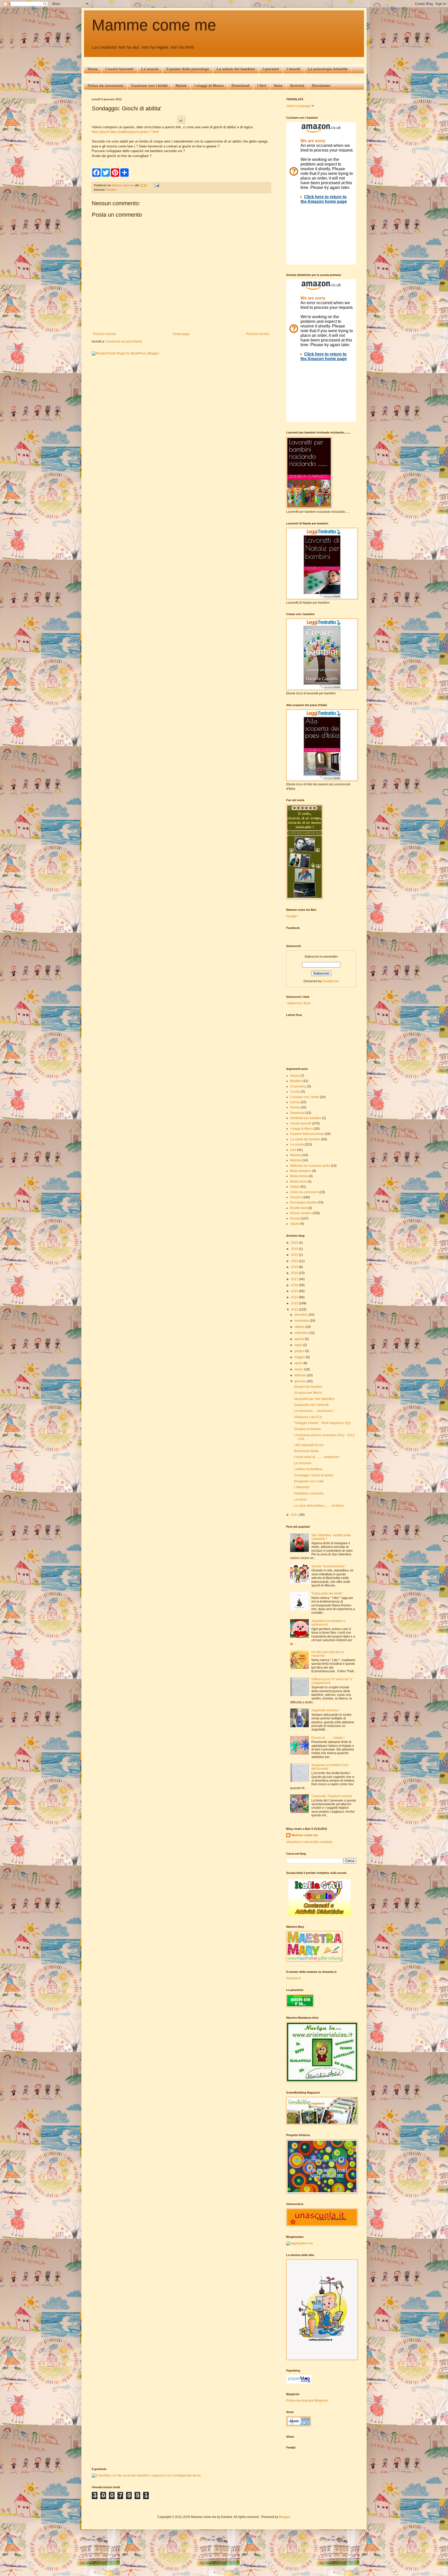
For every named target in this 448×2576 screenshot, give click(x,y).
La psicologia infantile (328, 69)
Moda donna (299, 1176)
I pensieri (271, 69)
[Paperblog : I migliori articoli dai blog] (299, 2382)
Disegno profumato (307, 1429)
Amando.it (293, 1978)
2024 (295, 1249)
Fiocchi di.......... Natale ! (328, 1738)
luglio (299, 1345)
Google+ (292, 916)
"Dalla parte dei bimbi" (327, 1593)
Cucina (295, 1092)
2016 (295, 1285)
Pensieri (111, 190)
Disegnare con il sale (309, 1481)
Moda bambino (301, 1171)
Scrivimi (297, 86)
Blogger (284, 2517)
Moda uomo (299, 1182)
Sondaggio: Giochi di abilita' (314, 1475)
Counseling (298, 1086)
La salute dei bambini (236, 69)
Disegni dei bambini (308, 1387)
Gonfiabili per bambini (306, 1118)
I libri (262, 86)
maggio (300, 1357)
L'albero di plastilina (308, 1469)
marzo (299, 1369)
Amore (295, 1076)
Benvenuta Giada (306, 1451)
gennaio (301, 1381)
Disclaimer (321, 86)
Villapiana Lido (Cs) (308, 1417)
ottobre (300, 1327)
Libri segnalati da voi (309, 1445)
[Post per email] (157, 185)
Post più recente (104, 334)
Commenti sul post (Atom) (124, 341)
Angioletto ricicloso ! (325, 1710)
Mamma (296, 1155)
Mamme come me (154, 25)
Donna (295, 1102)
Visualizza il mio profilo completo (309, 1842)
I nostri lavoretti (120, 69)
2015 (295, 1291)
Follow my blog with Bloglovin (307, 2401)
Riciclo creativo (301, 1213)
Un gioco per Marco (308, 1393)
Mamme (296, 1160)
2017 (295, 1279)
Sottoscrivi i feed (298, 1003)
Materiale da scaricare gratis (310, 1166)
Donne (295, 1107)
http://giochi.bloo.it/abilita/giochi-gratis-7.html (125, 132)
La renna (300, 1499)
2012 (295, 1310)
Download (240, 86)
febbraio (301, 1375)
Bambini (296, 1081)
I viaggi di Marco (209, 86)
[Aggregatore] (300, 2243)
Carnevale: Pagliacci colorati (332, 1796)
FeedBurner (331, 981)
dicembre (302, 1315)
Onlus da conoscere (106, 86)
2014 (295, 1297)
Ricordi (295, 1219)
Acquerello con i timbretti (311, 1405)
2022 (295, 1255)
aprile (299, 1363)
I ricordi (293, 69)
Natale (181, 86)
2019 (295, 1267)
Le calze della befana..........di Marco (319, 1506)
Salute (295, 1224)
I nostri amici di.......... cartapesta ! (317, 1457)
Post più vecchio (258, 334)
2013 (295, 1303)
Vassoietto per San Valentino (314, 1399)
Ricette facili (299, 1208)
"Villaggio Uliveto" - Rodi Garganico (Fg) (322, 1423)
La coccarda (303, 1463)
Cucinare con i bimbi (149, 86)
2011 (295, 1515)
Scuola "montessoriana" (328, 1566)
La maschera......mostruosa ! (314, 1411)
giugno (300, 1351)
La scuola (150, 69)
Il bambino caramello (309, 1493)
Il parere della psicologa (188, 69)
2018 (295, 1273)
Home (93, 69)
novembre (302, 1321)
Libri (293, 1150)
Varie (278, 86)
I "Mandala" (302, 1487)
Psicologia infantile (303, 1202)
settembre (302, 1333)
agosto (300, 1339)
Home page (181, 334)
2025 (295, 1243)
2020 (295, 1261)
